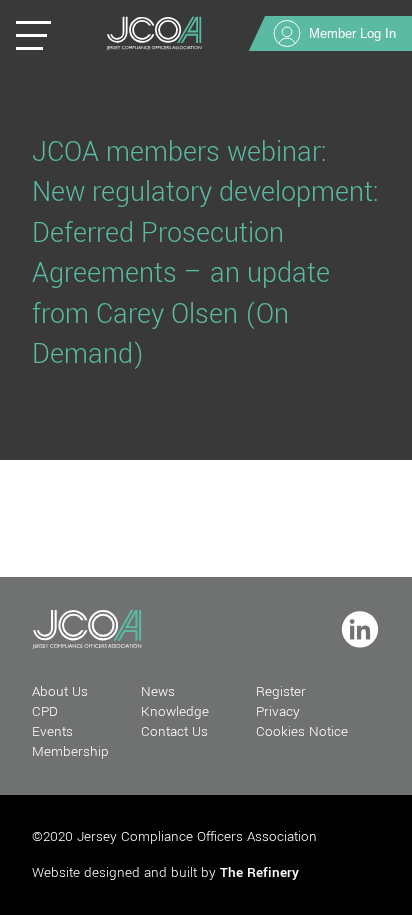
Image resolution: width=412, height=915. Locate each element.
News (158, 691)
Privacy (278, 711)
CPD (45, 711)
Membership (70, 751)
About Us (60, 691)
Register (281, 691)
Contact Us (174, 731)
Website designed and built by (165, 872)
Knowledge (175, 711)
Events (52, 731)
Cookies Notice (302, 731)
